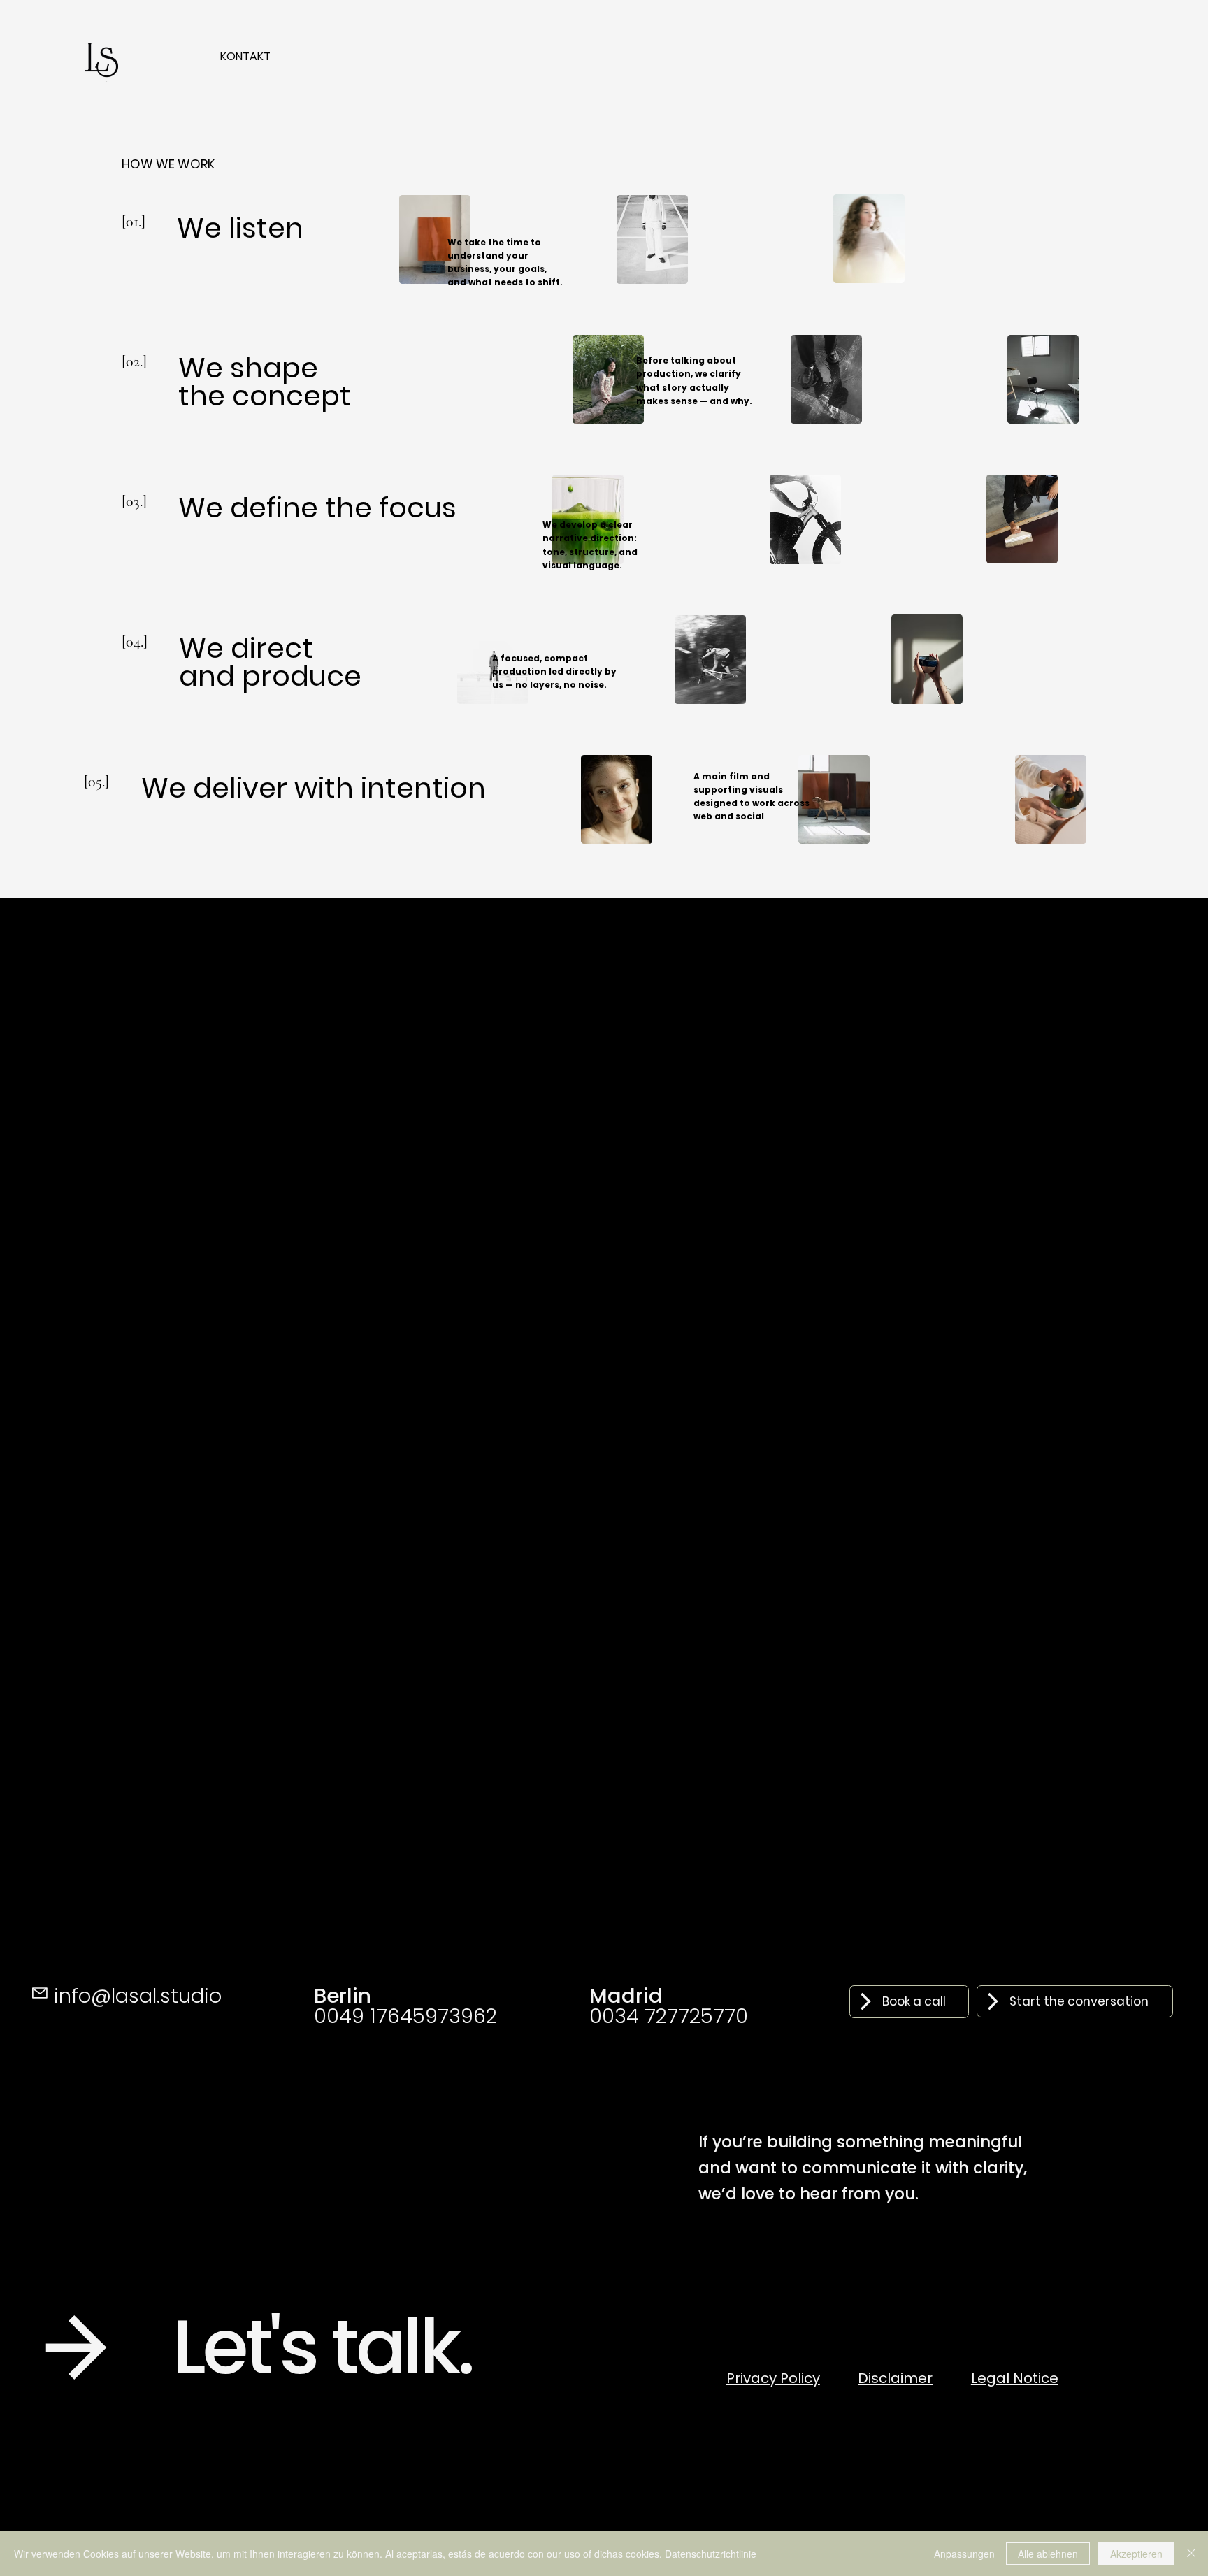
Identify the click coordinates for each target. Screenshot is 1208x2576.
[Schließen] (1191, 2554)
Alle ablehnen (1048, 2554)
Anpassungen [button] (964, 2554)
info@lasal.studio (138, 1995)
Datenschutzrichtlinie (711, 2554)
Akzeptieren (1136, 2554)
